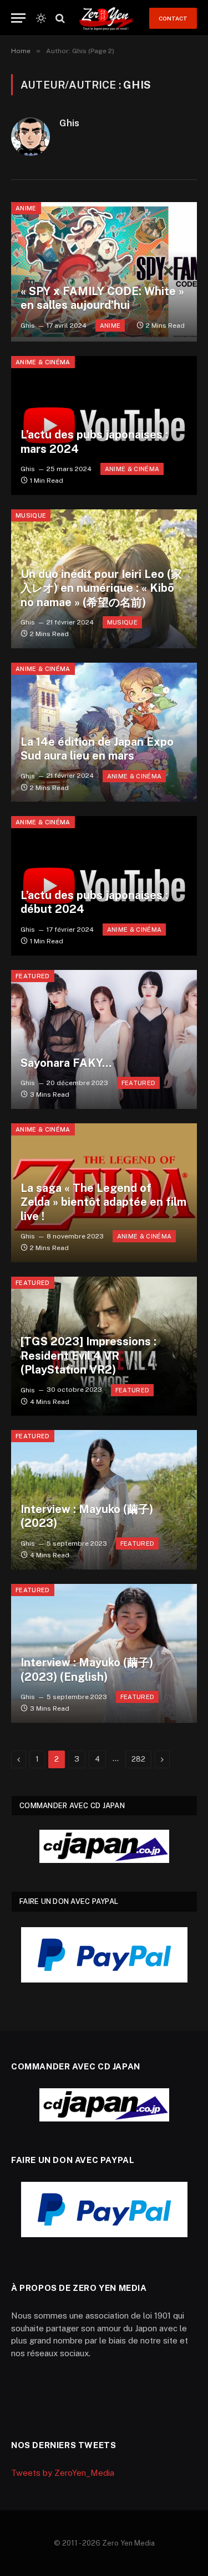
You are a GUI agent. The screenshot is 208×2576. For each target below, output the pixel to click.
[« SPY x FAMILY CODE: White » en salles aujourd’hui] (104, 272)
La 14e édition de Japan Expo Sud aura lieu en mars (97, 749)
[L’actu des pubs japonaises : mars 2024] (104, 425)
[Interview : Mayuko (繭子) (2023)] (104, 1499)
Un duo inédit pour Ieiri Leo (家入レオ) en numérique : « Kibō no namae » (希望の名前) (101, 588)
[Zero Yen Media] (106, 18)
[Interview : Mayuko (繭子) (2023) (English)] (104, 1653)
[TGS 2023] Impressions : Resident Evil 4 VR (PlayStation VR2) (88, 1356)
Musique (31, 515)
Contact (173, 18)
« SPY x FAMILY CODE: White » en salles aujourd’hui (102, 298)
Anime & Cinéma (43, 362)
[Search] (59, 18)
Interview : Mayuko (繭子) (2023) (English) (87, 1670)
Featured (33, 976)
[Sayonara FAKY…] (104, 1039)
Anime (26, 208)
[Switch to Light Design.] (41, 18)
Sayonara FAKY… (66, 1063)
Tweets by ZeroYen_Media (63, 2473)
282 (138, 1759)
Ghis (69, 123)
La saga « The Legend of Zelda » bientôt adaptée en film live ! (103, 1202)
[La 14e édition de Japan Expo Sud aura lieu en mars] (104, 732)
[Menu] (18, 18)
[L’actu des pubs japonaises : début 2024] (104, 886)
